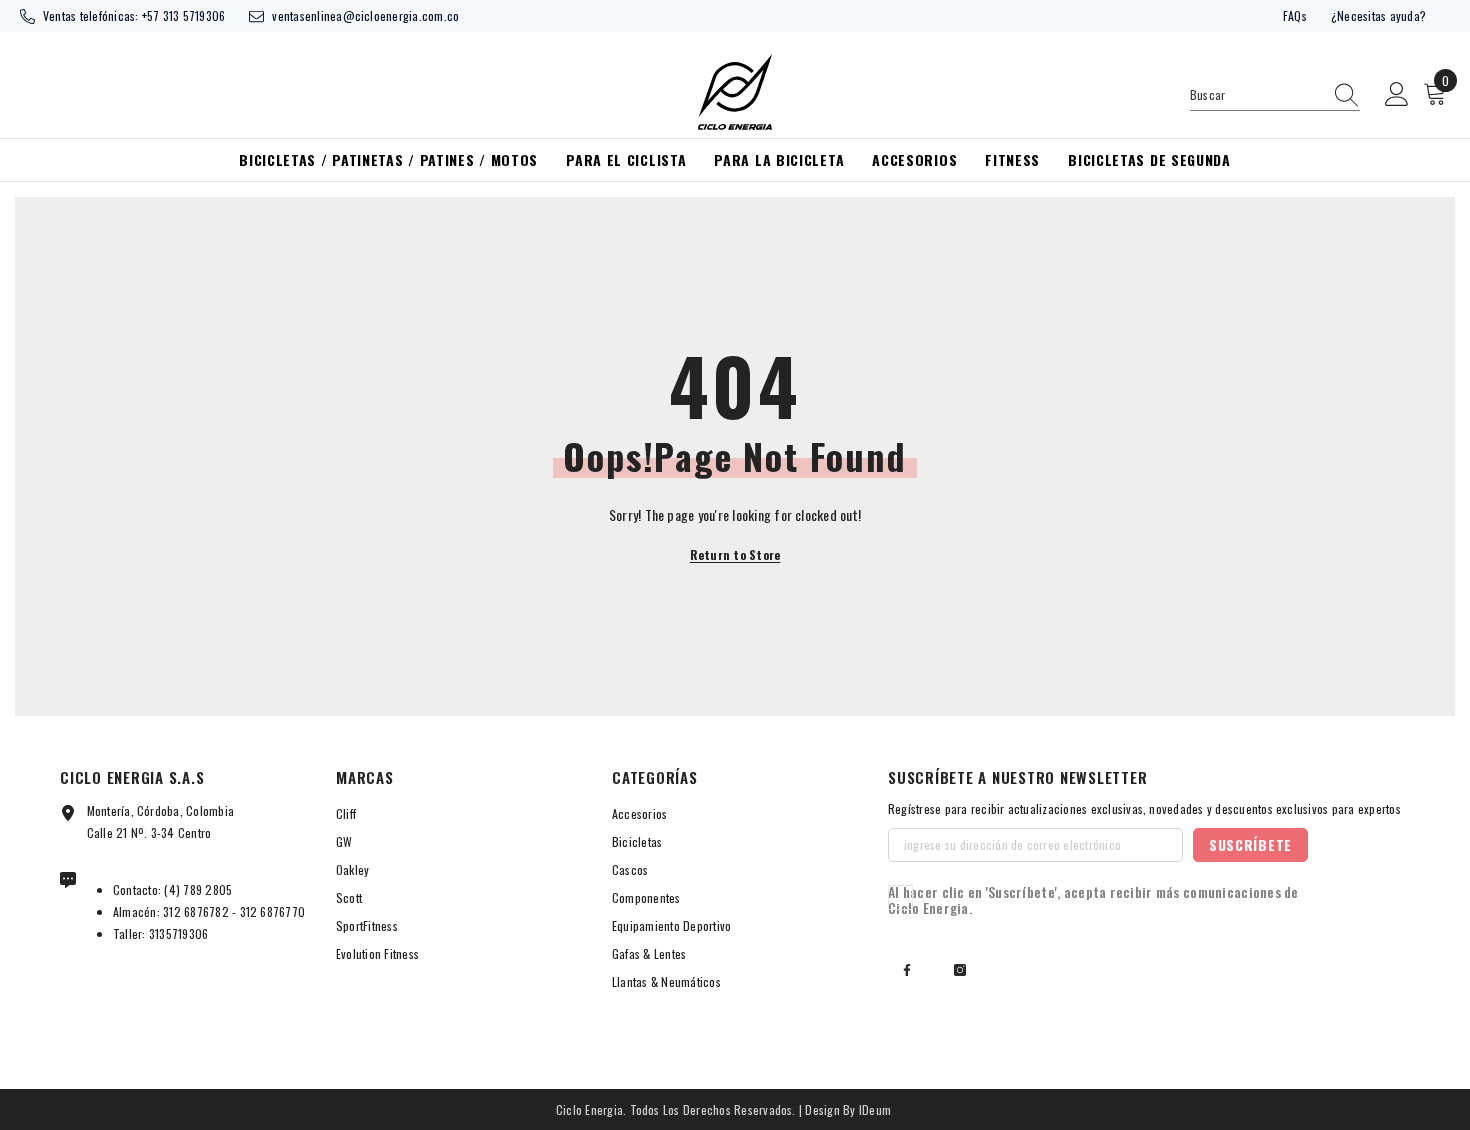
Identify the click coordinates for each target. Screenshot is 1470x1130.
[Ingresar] (1397, 95)
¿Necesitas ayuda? (1378, 15)
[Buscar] (1275, 95)
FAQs (1295, 15)
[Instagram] (960, 970)
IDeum (875, 1109)
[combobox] (1256, 95)
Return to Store (735, 554)
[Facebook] (907, 970)
